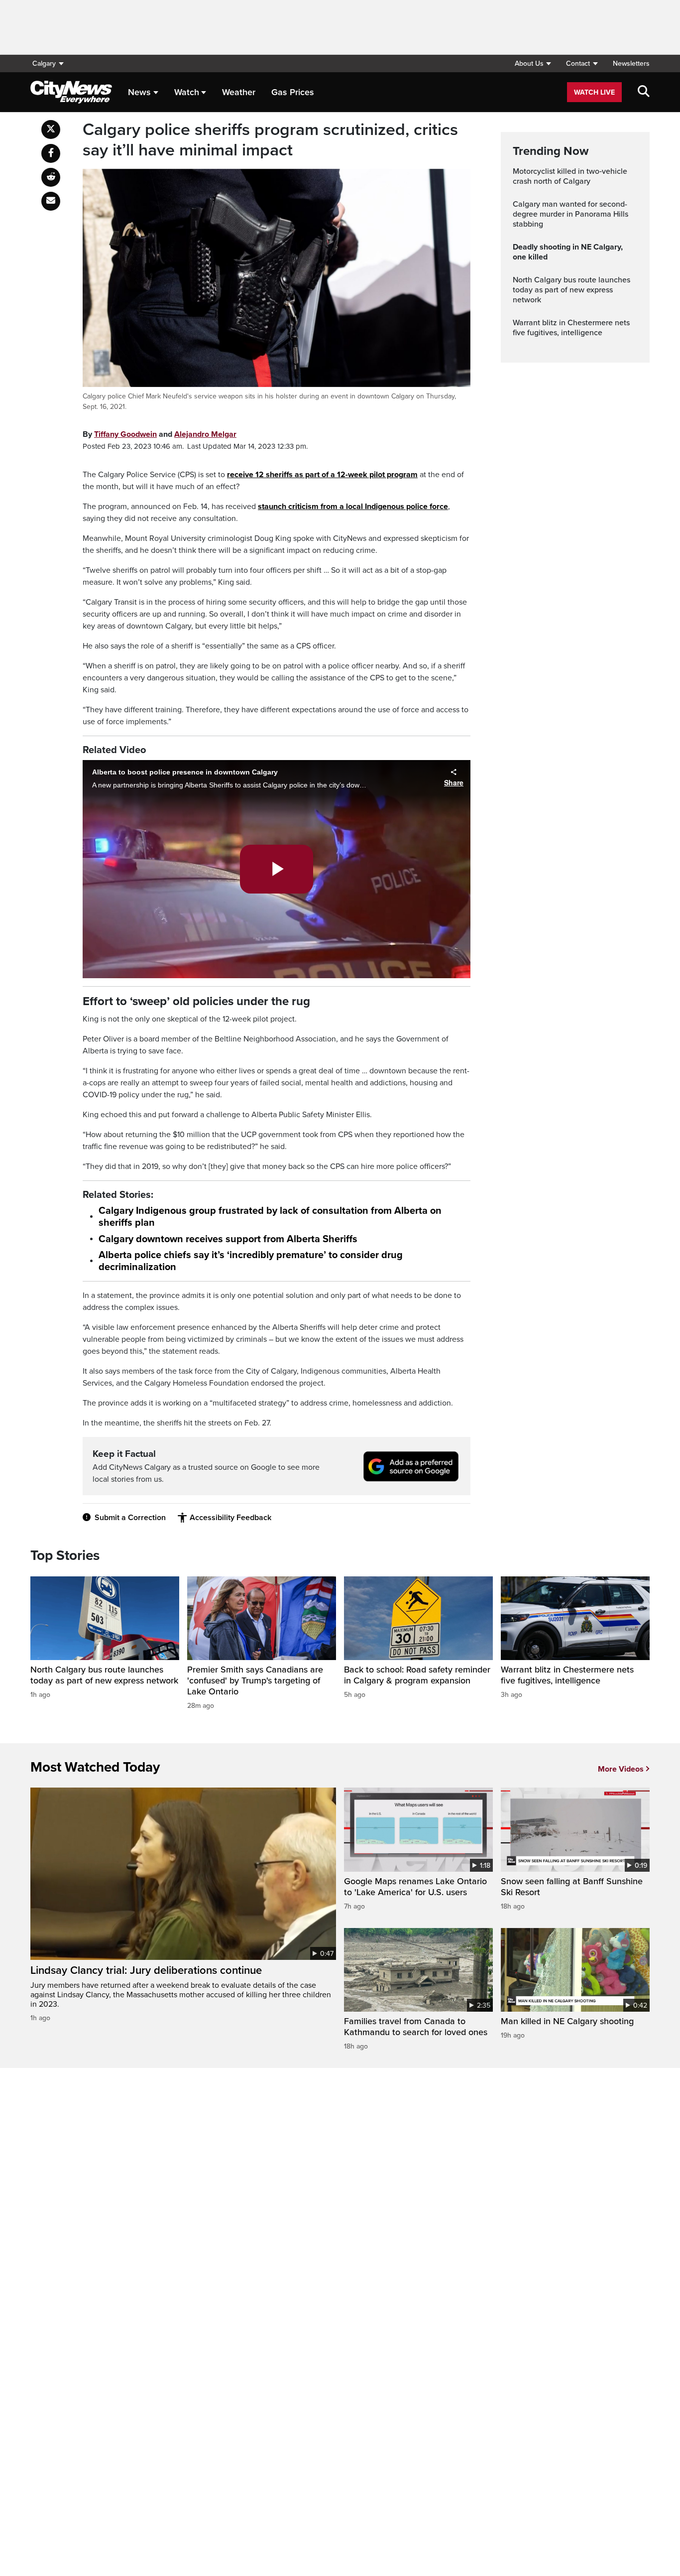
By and (160, 434)
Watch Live (594, 92)
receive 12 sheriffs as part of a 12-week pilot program (322, 475)
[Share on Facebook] (51, 153)
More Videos (621, 1769)
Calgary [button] (44, 64)
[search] (644, 92)
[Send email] (51, 201)
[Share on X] (51, 129)
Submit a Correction (130, 1518)
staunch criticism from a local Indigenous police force (353, 507)
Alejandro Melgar (205, 434)
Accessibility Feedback (230, 1518)
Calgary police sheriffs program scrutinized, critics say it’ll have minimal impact (270, 140)
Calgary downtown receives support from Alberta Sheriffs (228, 1239)
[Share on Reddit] (51, 177)
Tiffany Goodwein (125, 434)
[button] (533, 64)
